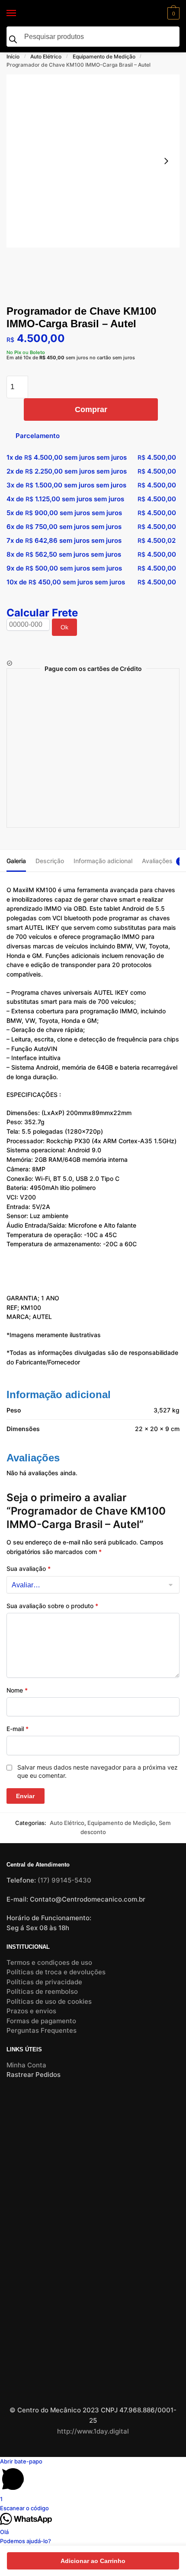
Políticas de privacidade (44, 1982)
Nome (17, 1690)
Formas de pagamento (41, 2021)
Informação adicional (103, 861)
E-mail (18, 1729)
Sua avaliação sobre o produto (52, 1606)
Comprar (91, 409)
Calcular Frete (42, 613)
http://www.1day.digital (93, 2431)
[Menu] (19, 13)
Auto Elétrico (46, 56)
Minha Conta (26, 2065)
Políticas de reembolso (42, 1991)
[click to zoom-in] (93, 161)
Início (13, 56)
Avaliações (157, 861)
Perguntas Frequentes (42, 2030)
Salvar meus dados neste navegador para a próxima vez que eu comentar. (98, 1771)
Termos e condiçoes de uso (49, 1962)
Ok (64, 627)
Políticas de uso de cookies (49, 2001)
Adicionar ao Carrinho (93, 2561)
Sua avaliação (29, 1568)
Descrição (50, 861)
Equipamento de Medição (104, 56)
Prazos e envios (31, 2011)
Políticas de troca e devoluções (56, 1972)
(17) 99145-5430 (64, 1880)
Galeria (16, 861)
